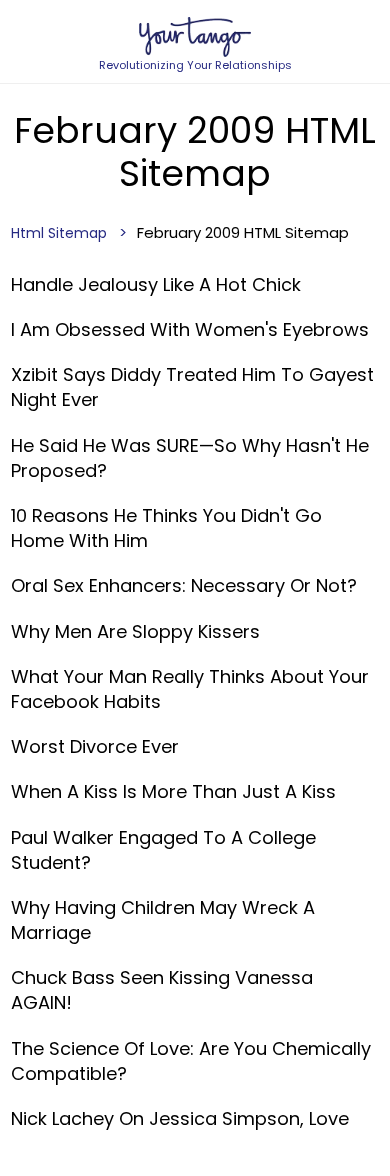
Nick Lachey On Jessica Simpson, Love (180, 1118)
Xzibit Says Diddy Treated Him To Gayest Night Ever (192, 387)
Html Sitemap (59, 233)
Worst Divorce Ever (95, 746)
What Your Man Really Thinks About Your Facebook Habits (190, 689)
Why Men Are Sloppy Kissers (135, 631)
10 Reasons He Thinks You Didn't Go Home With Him (166, 528)
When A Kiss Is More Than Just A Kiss (173, 791)
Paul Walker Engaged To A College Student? (163, 850)
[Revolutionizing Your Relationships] (195, 37)
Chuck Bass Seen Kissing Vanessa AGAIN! (162, 990)
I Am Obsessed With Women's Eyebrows (190, 329)
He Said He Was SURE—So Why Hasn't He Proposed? (190, 458)
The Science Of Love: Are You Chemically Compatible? (191, 1061)
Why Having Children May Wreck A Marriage (163, 920)
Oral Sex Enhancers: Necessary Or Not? (184, 585)
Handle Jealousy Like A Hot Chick (156, 284)
